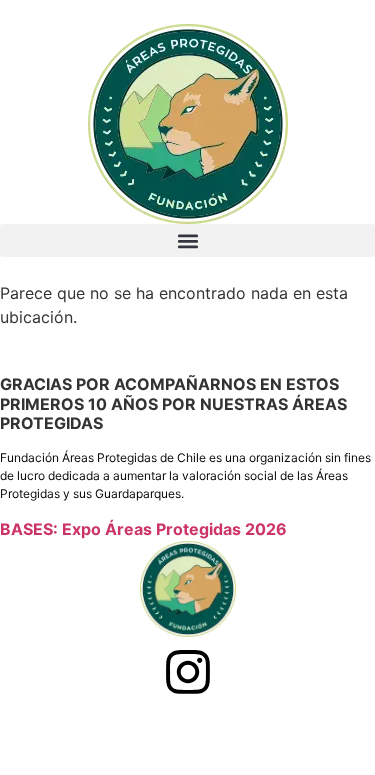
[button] (187, 240)
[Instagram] (188, 672)
